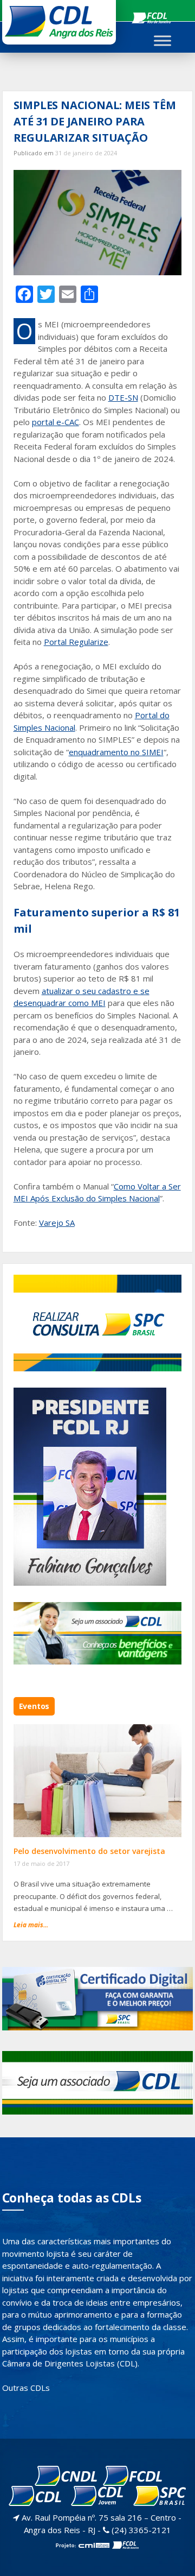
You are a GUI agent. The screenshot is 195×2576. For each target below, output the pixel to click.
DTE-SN (123, 397)
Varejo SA (57, 1223)
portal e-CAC (56, 422)
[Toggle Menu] (162, 40)
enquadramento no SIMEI (116, 752)
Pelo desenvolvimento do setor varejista (89, 1851)
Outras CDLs (26, 2388)
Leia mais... (31, 1925)
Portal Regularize (76, 642)
